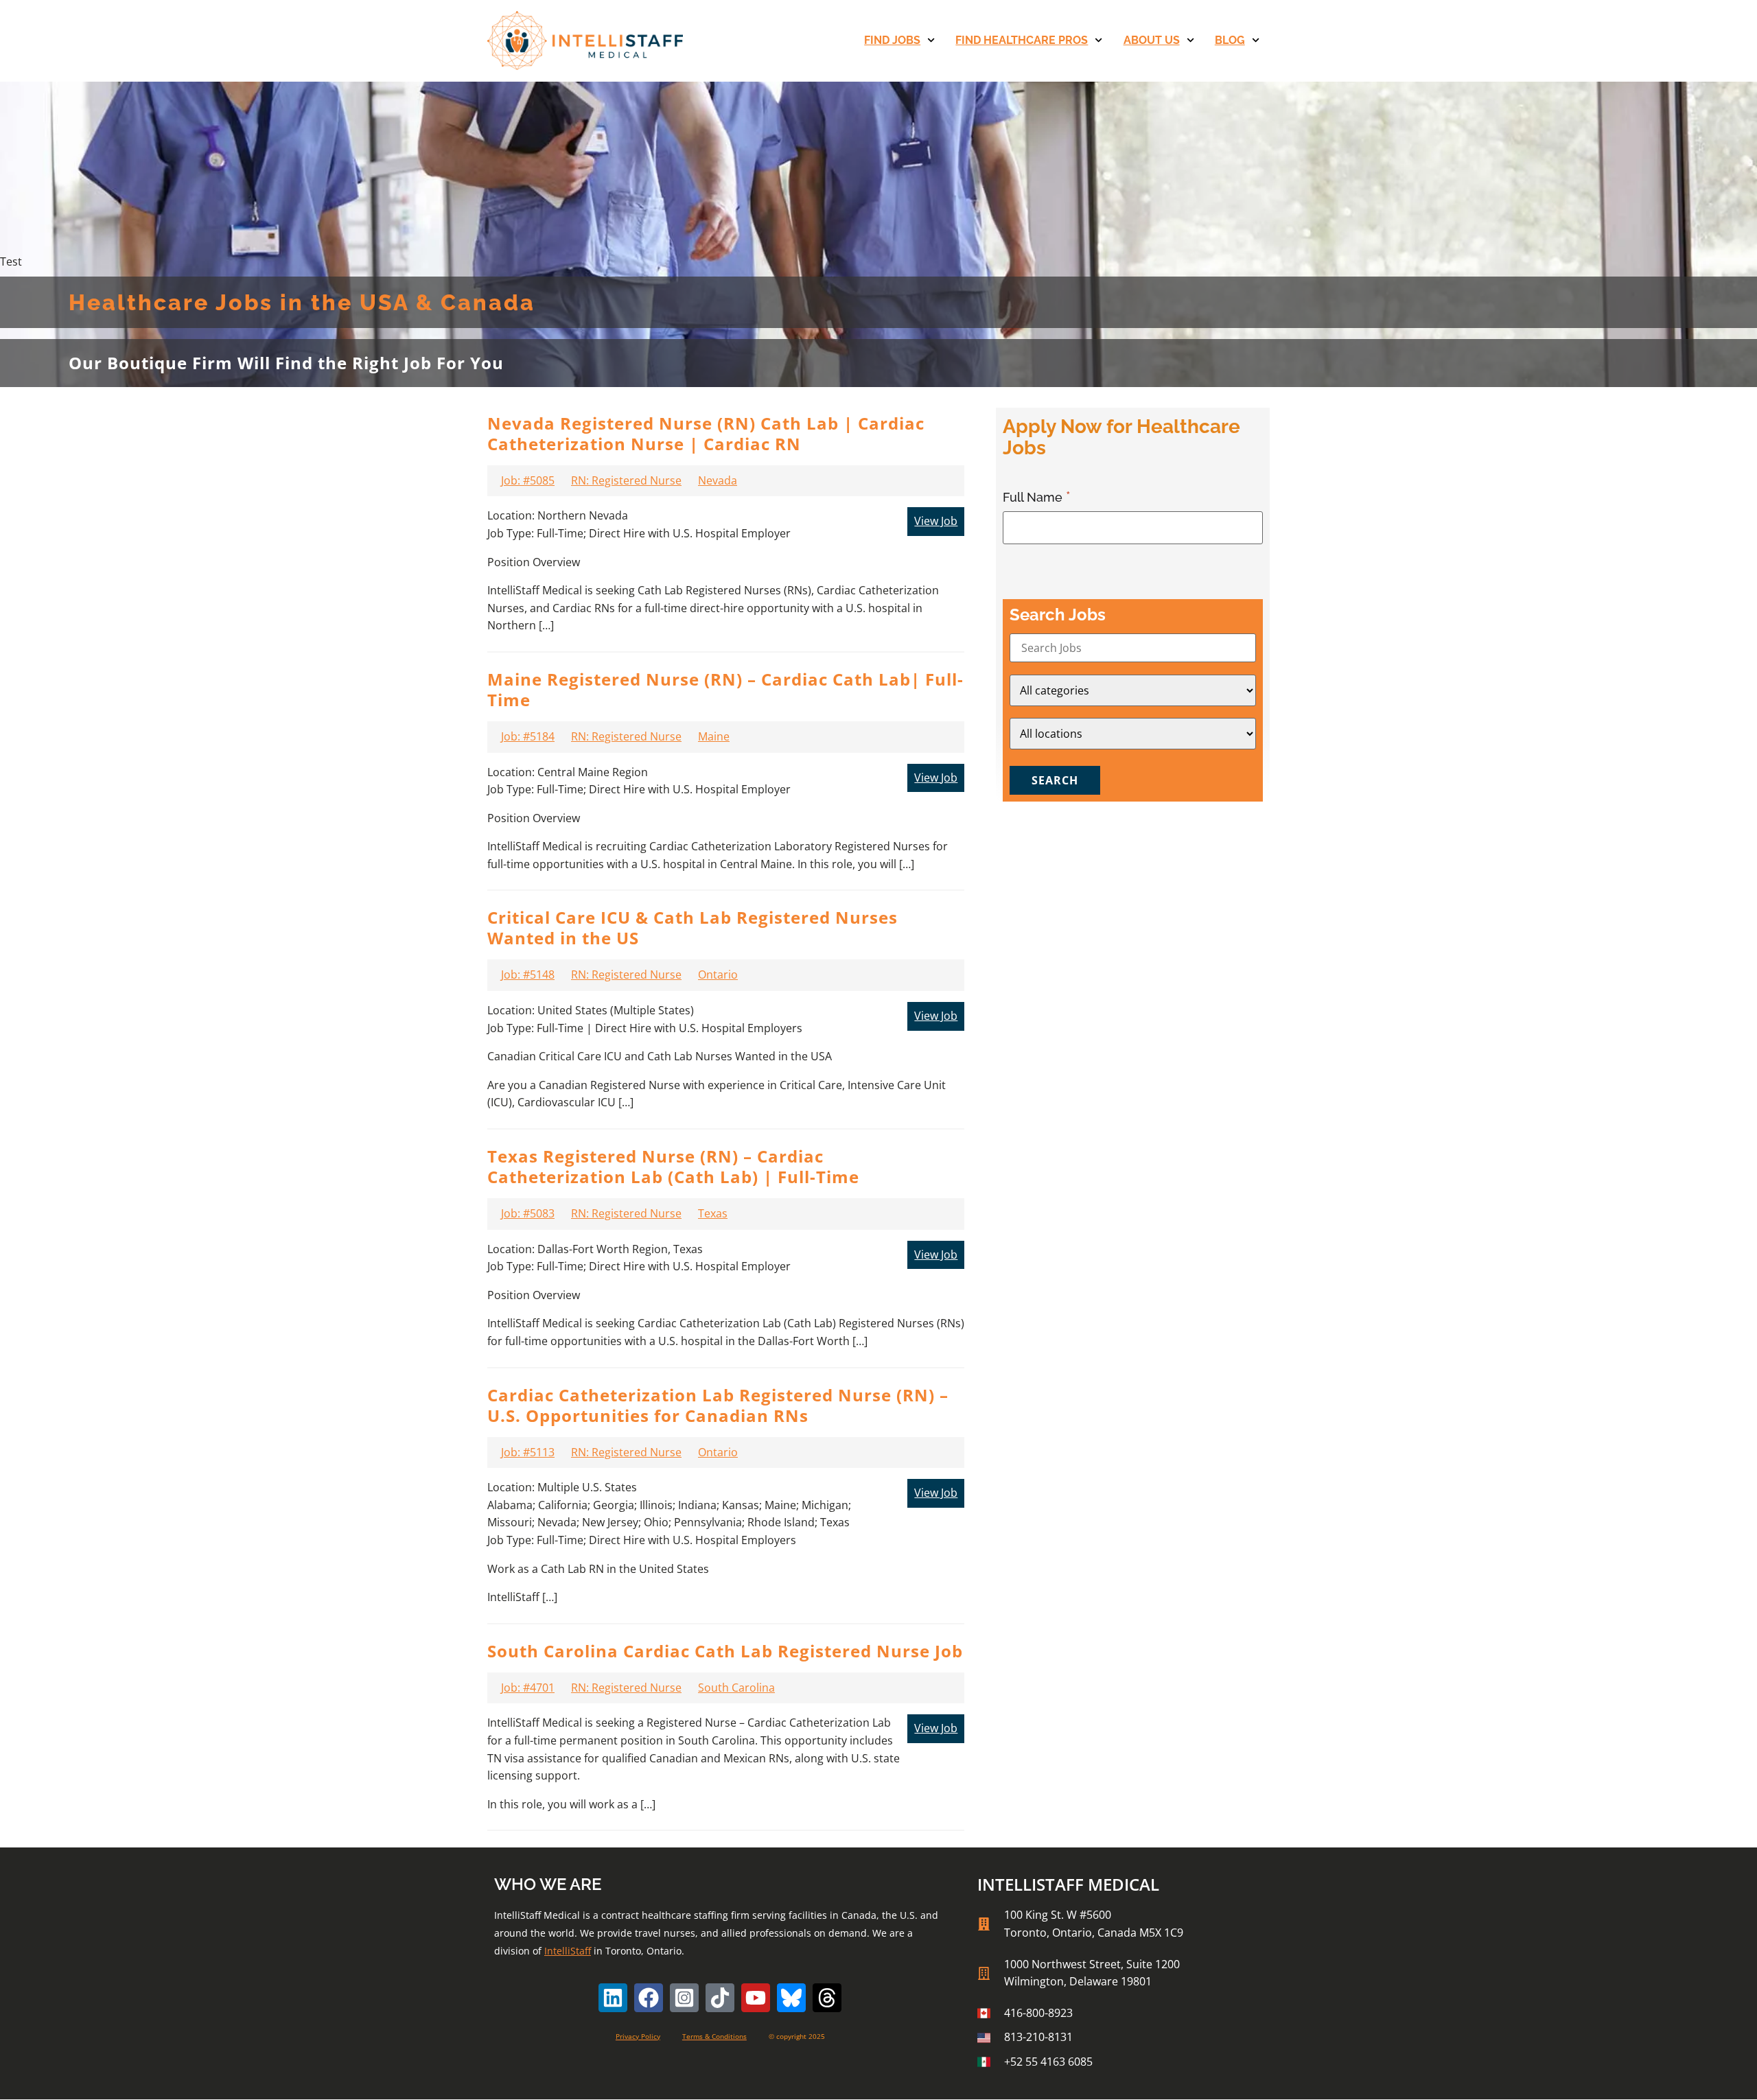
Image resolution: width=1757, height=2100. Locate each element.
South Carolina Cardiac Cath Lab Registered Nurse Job (725, 1651)
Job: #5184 (528, 736)
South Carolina (736, 1688)
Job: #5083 (528, 1213)
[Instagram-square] (684, 1998)
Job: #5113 (528, 1452)
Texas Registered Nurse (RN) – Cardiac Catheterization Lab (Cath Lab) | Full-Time (673, 1166)
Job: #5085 (528, 480)
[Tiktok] (720, 1998)
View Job (936, 521)
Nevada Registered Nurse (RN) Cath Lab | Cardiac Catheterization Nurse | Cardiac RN (706, 433)
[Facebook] (649, 1998)
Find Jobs (892, 40)
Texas (713, 1213)
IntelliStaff (568, 1951)
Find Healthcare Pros (1022, 40)
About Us (1152, 40)
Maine (714, 736)
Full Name (1034, 497)
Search (1055, 780)
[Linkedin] (613, 1998)
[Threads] (827, 1998)
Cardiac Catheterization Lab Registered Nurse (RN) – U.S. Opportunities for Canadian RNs (718, 1405)
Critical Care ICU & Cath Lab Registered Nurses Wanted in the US (693, 927)
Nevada (718, 480)
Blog (1230, 40)
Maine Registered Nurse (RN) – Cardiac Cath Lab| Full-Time (725, 689)
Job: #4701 (528, 1688)
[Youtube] (756, 1998)
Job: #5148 (528, 975)
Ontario (718, 975)
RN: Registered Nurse (626, 480)
